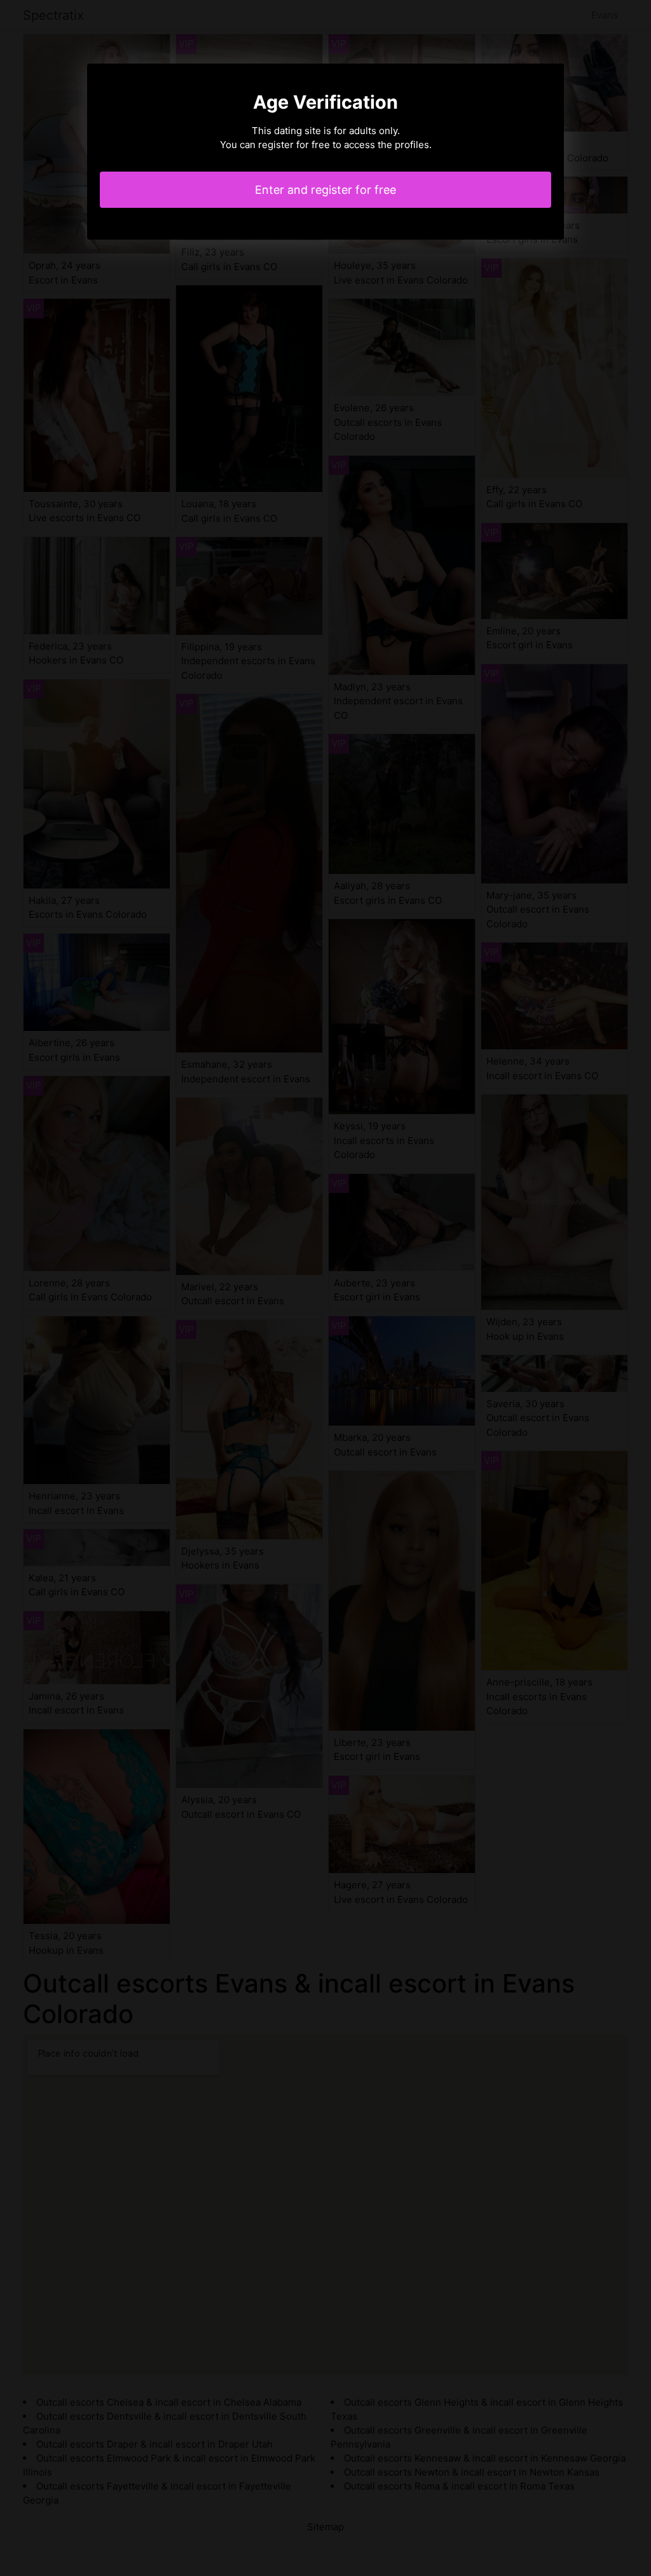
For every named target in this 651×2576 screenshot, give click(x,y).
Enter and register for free (325, 190)
